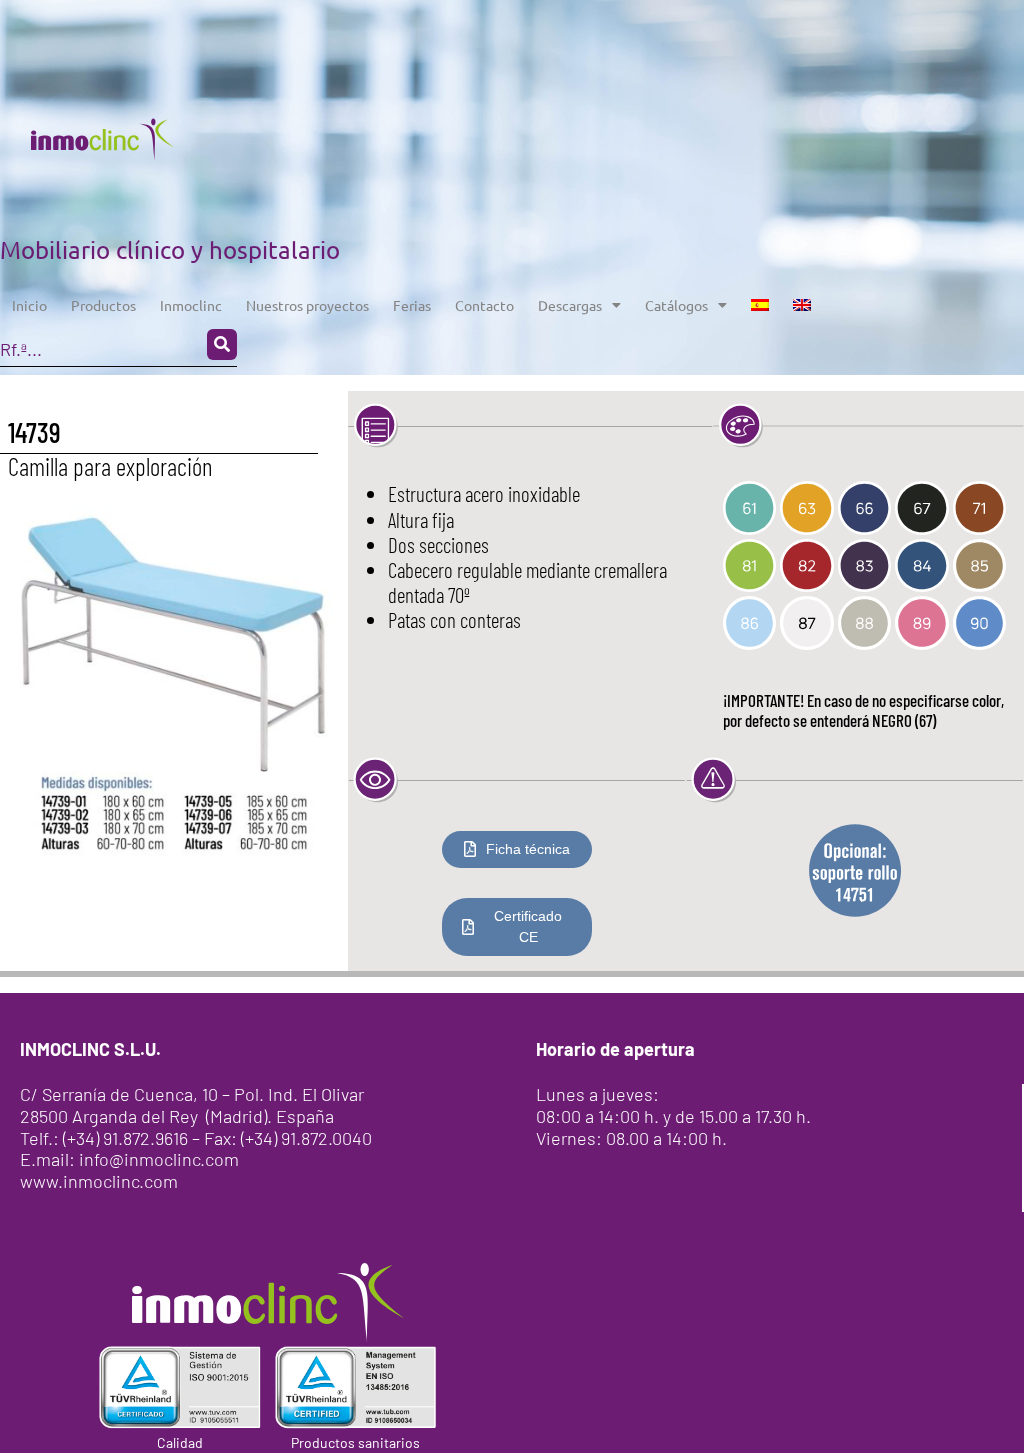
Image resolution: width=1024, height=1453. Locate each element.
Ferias (412, 305)
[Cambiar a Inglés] (802, 305)
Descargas (570, 305)
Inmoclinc (191, 305)
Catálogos (676, 305)
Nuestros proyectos (307, 305)
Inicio (29, 305)
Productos (103, 305)
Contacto (484, 305)
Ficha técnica (528, 849)
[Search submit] (222, 344)
